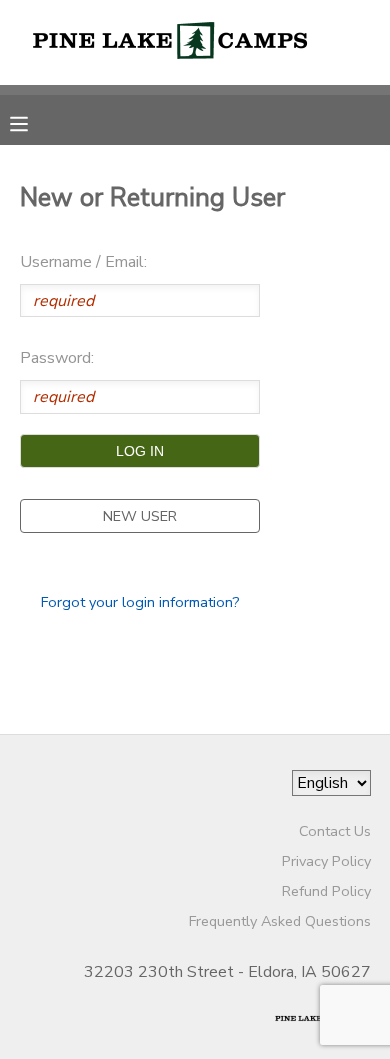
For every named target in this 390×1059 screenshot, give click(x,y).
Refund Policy (326, 891)
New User (140, 516)
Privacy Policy (326, 861)
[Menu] (34, 122)
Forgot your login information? (140, 602)
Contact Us (335, 831)
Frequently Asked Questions (280, 921)
